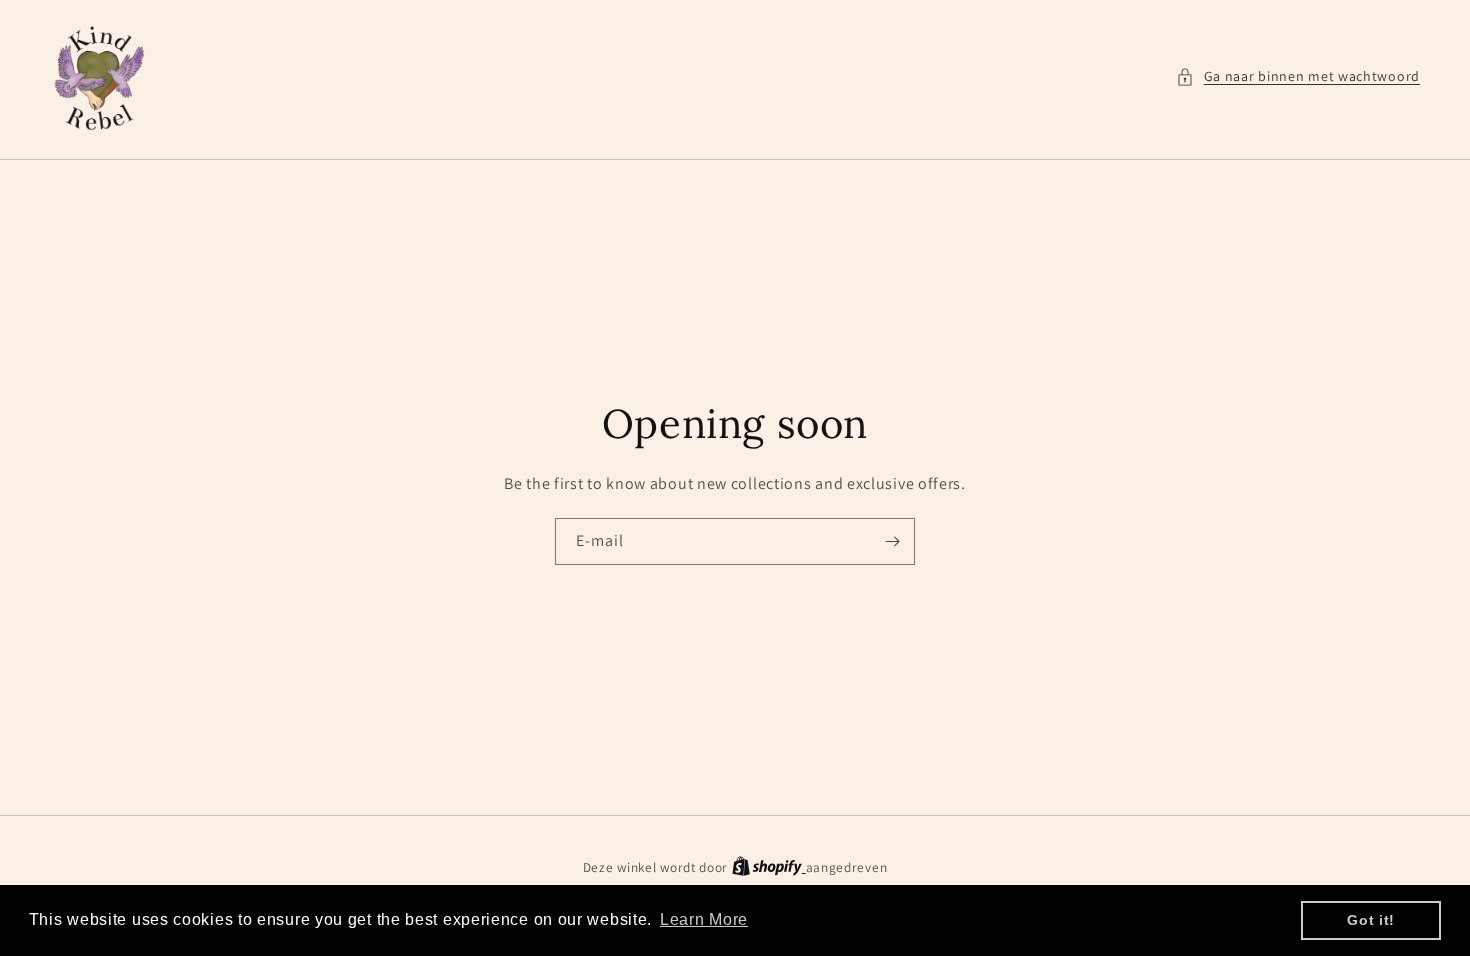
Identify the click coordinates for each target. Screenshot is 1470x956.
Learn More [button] (704, 919)
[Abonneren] (892, 541)
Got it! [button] (1371, 920)
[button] (1298, 76)
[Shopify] (769, 867)
